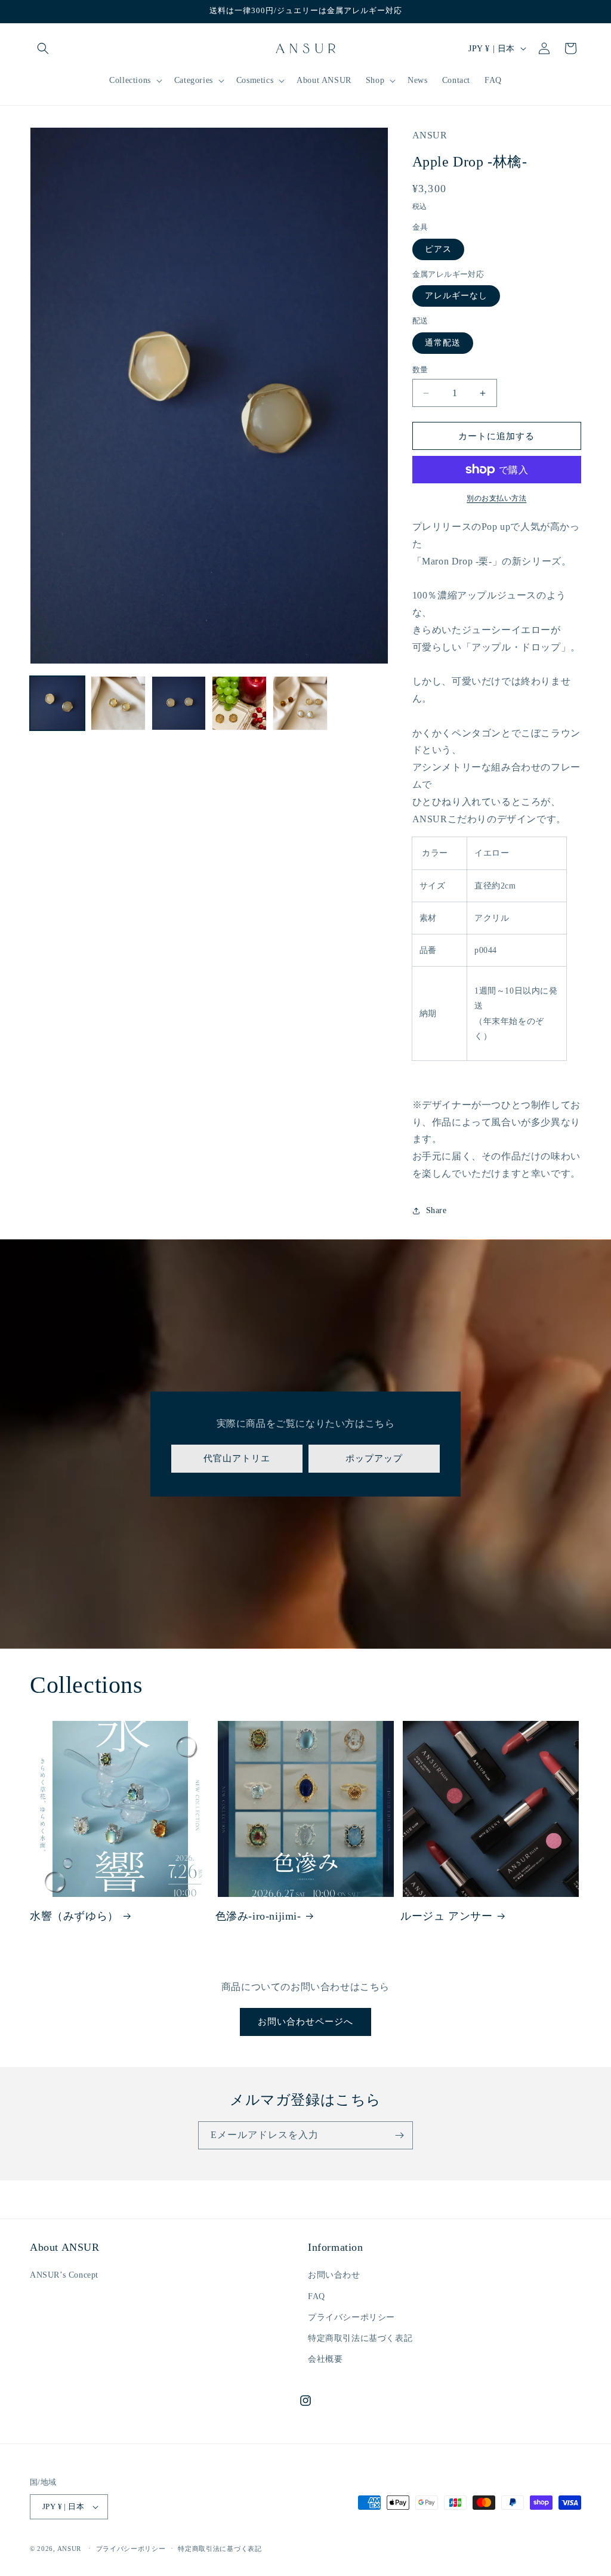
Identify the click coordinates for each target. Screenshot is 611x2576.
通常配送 (443, 343)
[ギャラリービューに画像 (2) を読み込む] (118, 704)
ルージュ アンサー (446, 1916)
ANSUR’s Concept (64, 2275)
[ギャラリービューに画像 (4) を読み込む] (239, 704)
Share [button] (436, 1210)
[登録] (399, 2135)
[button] (43, 48)
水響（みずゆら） (74, 1916)
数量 (420, 370)
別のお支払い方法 (496, 498)
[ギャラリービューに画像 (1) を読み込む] (57, 704)
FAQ (317, 2296)
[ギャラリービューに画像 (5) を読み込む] (300, 704)
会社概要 (325, 2359)
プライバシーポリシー (351, 2317)
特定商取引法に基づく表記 (360, 2338)
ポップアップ (374, 1458)
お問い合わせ (334, 2275)
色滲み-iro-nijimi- (258, 1916)
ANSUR (70, 2549)
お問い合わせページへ (305, 2022)
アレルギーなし (456, 296)
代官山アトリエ (237, 1458)
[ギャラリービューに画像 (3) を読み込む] (179, 704)
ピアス (438, 249)
